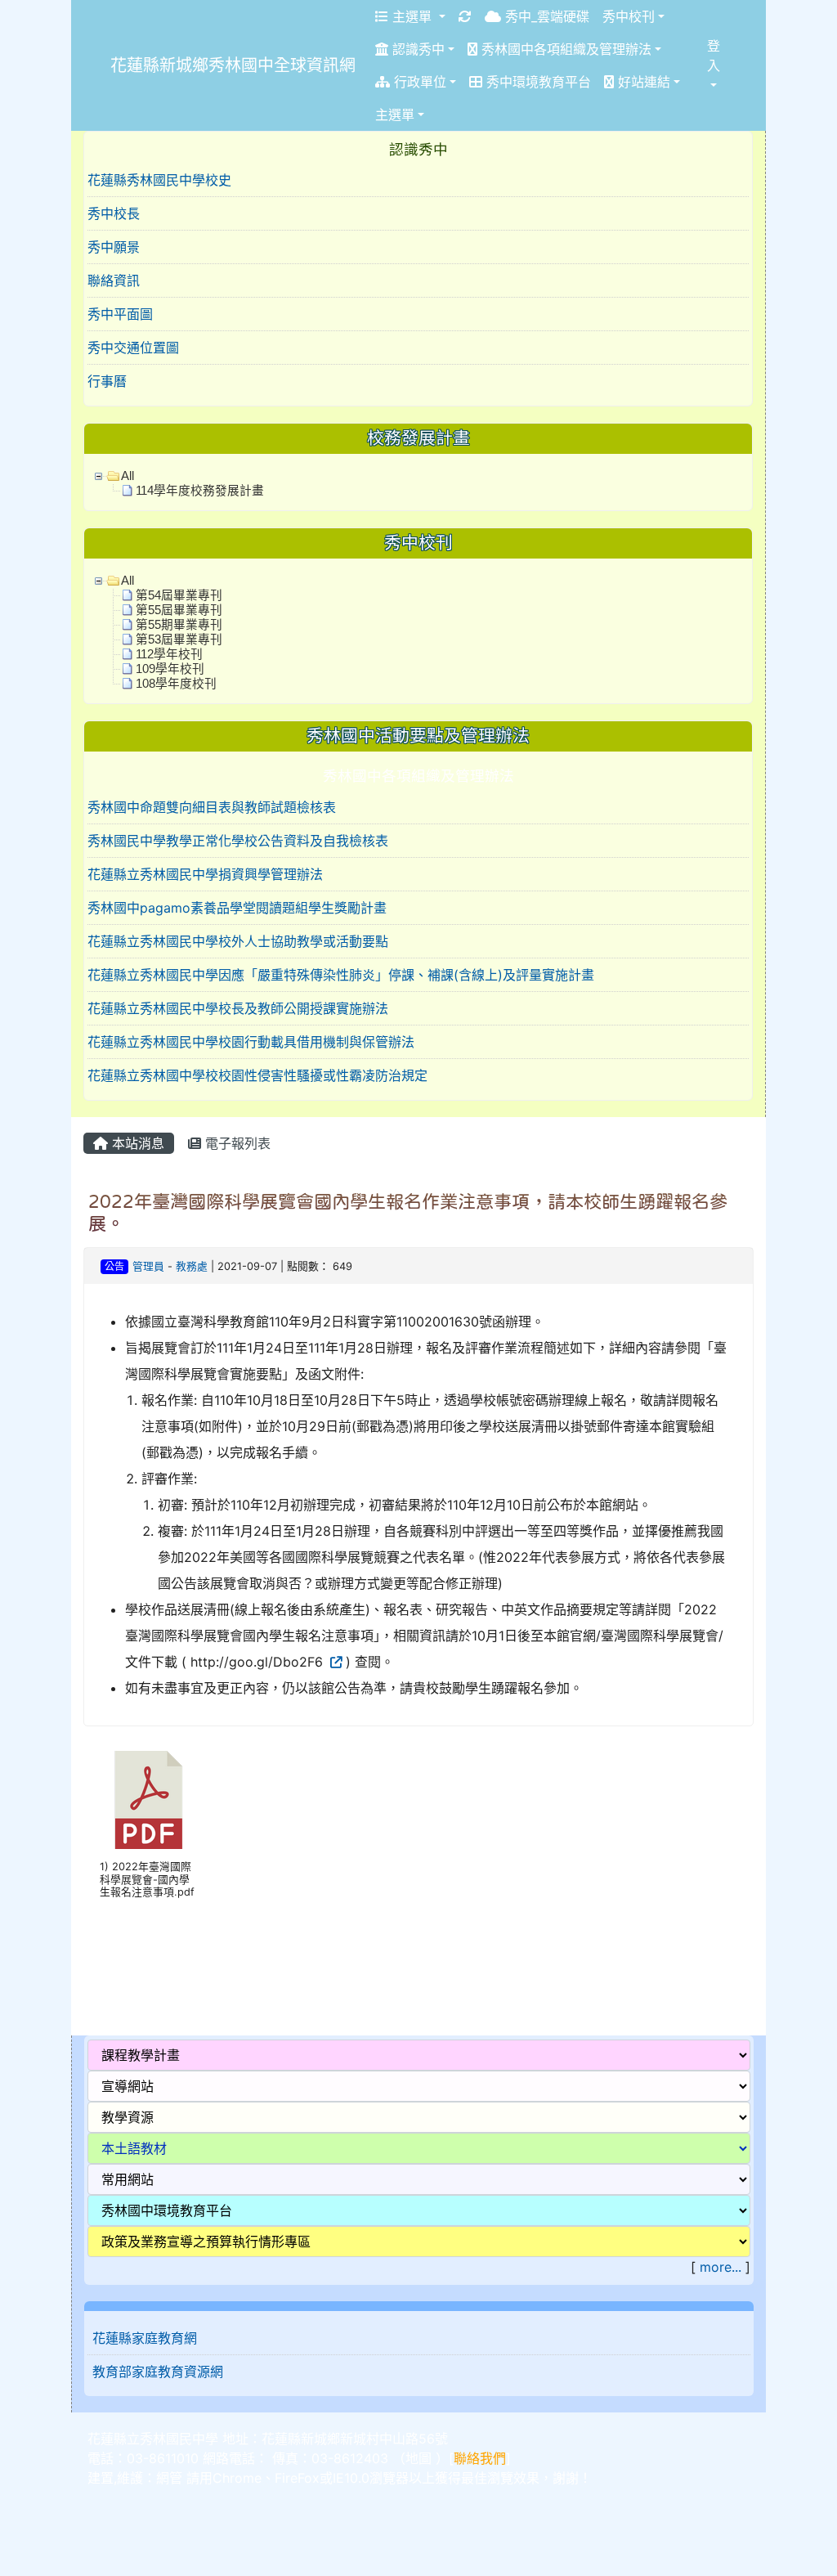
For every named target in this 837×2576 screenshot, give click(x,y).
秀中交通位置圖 (133, 348)
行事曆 (107, 381)
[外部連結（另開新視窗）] (334, 1662)
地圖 (418, 2458)
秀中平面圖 (120, 314)
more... (721, 2267)
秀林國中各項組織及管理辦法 (564, 49)
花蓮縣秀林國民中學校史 (159, 180)
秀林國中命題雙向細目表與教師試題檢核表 (212, 807)
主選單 (412, 16)
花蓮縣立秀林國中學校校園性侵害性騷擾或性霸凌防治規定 (257, 1075)
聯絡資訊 (114, 280)
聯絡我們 (480, 2458)
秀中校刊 (629, 16)
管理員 (148, 1266)
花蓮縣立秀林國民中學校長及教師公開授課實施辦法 (238, 1008)
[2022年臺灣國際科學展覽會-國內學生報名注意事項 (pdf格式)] (149, 1800)
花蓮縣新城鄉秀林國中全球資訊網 (233, 65)
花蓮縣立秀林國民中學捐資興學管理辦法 (205, 874)
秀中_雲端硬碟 (545, 16)
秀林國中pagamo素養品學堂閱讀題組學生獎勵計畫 (237, 908)
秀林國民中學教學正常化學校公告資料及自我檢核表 (238, 841)
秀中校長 (114, 213)
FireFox (297, 2478)
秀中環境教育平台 (537, 82)
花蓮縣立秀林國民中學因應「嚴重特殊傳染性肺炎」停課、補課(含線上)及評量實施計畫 (341, 975)
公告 (114, 1266)
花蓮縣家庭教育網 (145, 2338)
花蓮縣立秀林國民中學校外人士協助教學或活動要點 (238, 941)
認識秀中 (416, 49)
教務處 (192, 1266)
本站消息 (136, 1143)
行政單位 (418, 82)
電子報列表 (236, 1143)
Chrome (237, 2478)
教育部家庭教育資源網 (158, 2372)
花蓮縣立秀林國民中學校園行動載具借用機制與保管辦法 (251, 1042)
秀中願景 (114, 247)
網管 (169, 2478)
